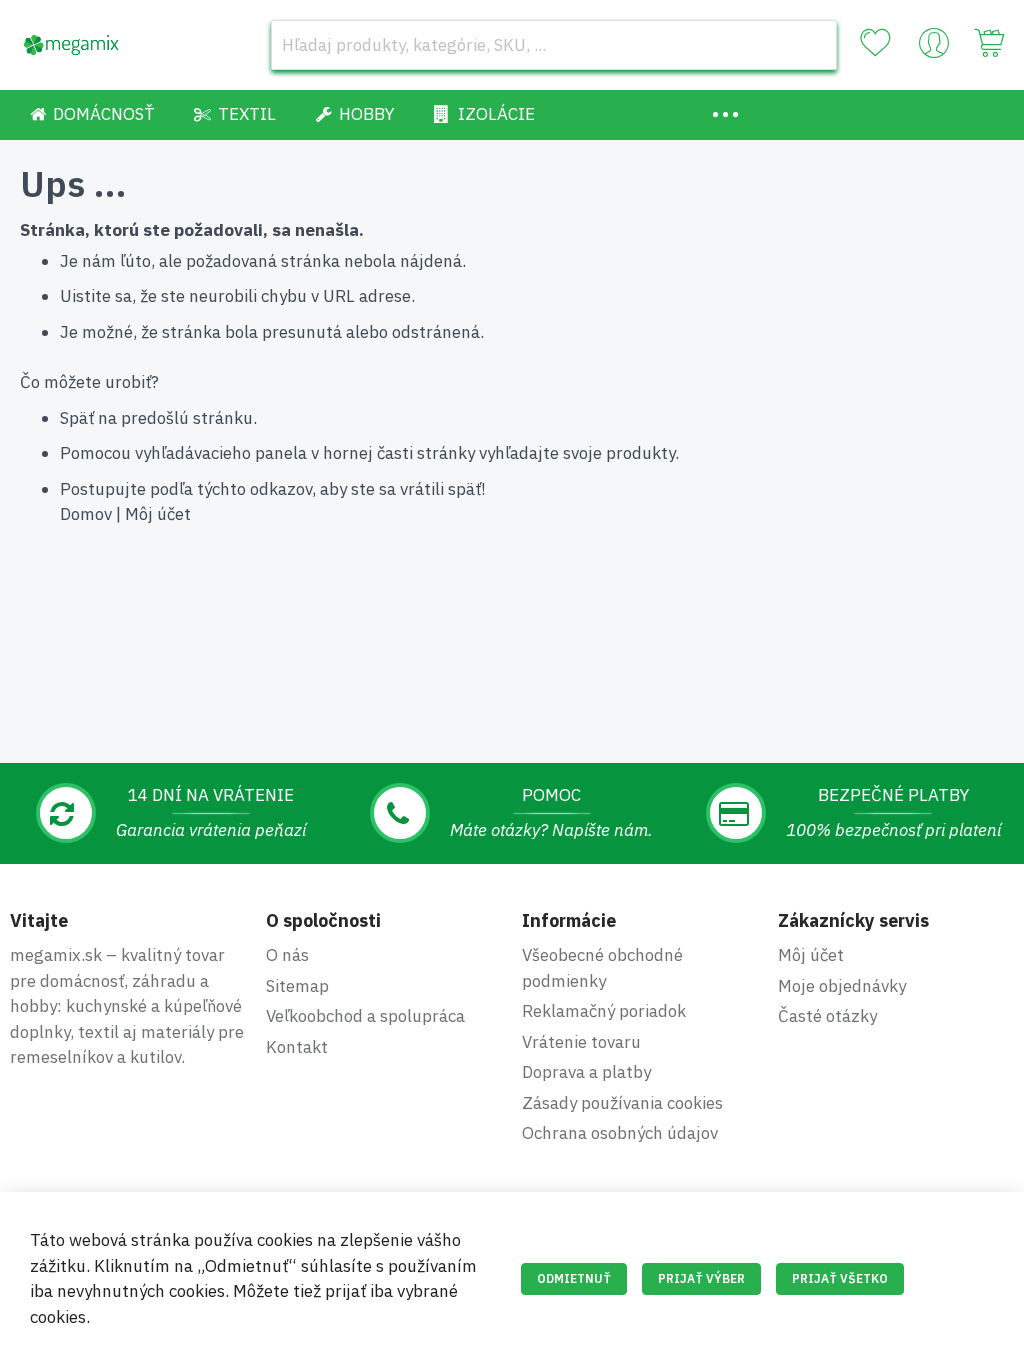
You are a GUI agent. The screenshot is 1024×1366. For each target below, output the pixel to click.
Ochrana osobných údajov (620, 1133)
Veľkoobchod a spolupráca (365, 1016)
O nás (287, 955)
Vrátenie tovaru (581, 1042)
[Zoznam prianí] (875, 43)
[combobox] (554, 45)
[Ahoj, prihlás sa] (934, 48)
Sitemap (297, 986)
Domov (86, 514)
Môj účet (158, 514)
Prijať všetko (840, 1278)
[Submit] (812, 45)
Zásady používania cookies (622, 1103)
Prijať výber (701, 1278)
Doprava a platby (586, 1072)
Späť (77, 418)
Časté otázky (827, 1016)
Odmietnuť (574, 1278)
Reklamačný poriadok (604, 1011)
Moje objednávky (842, 986)
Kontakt (297, 1047)
